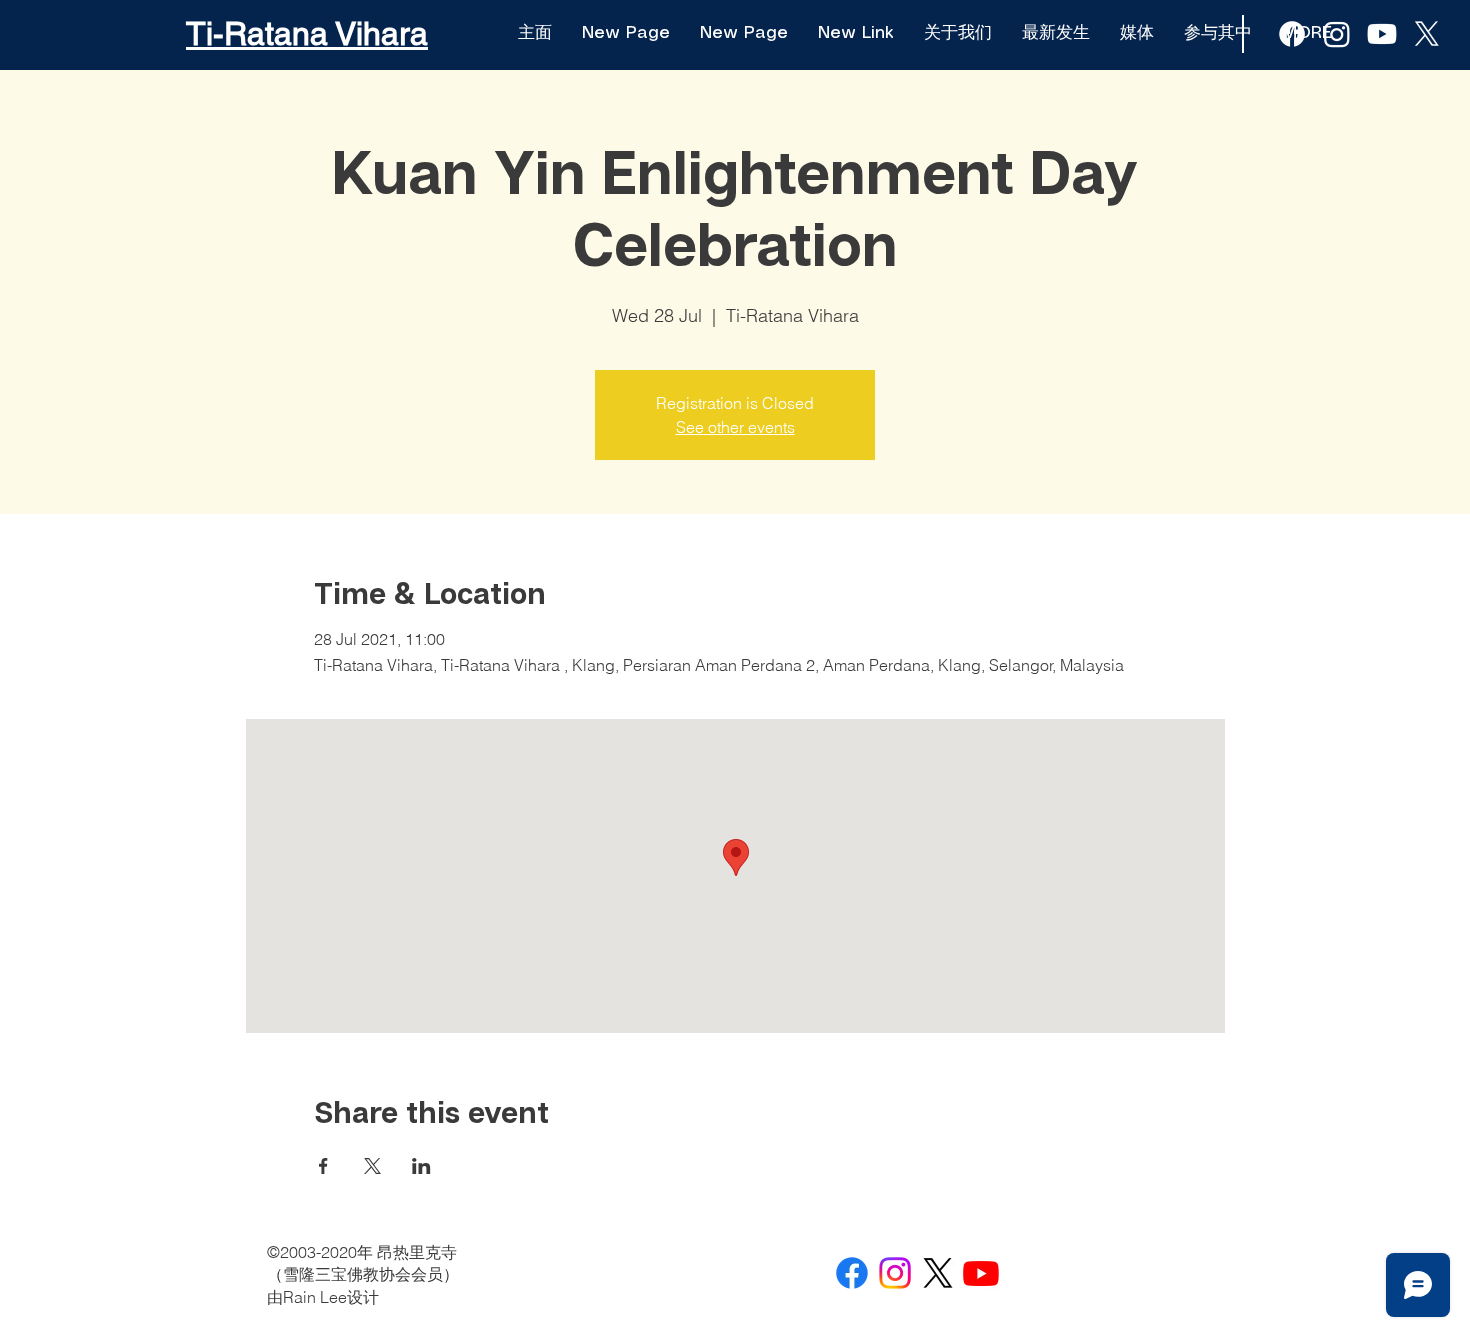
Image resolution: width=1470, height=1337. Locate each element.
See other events (735, 427)
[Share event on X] (372, 1166)
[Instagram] (895, 1273)
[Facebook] (852, 1273)
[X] (1427, 34)
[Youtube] (1382, 34)
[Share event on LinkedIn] (421, 1166)
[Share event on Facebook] (323, 1166)
